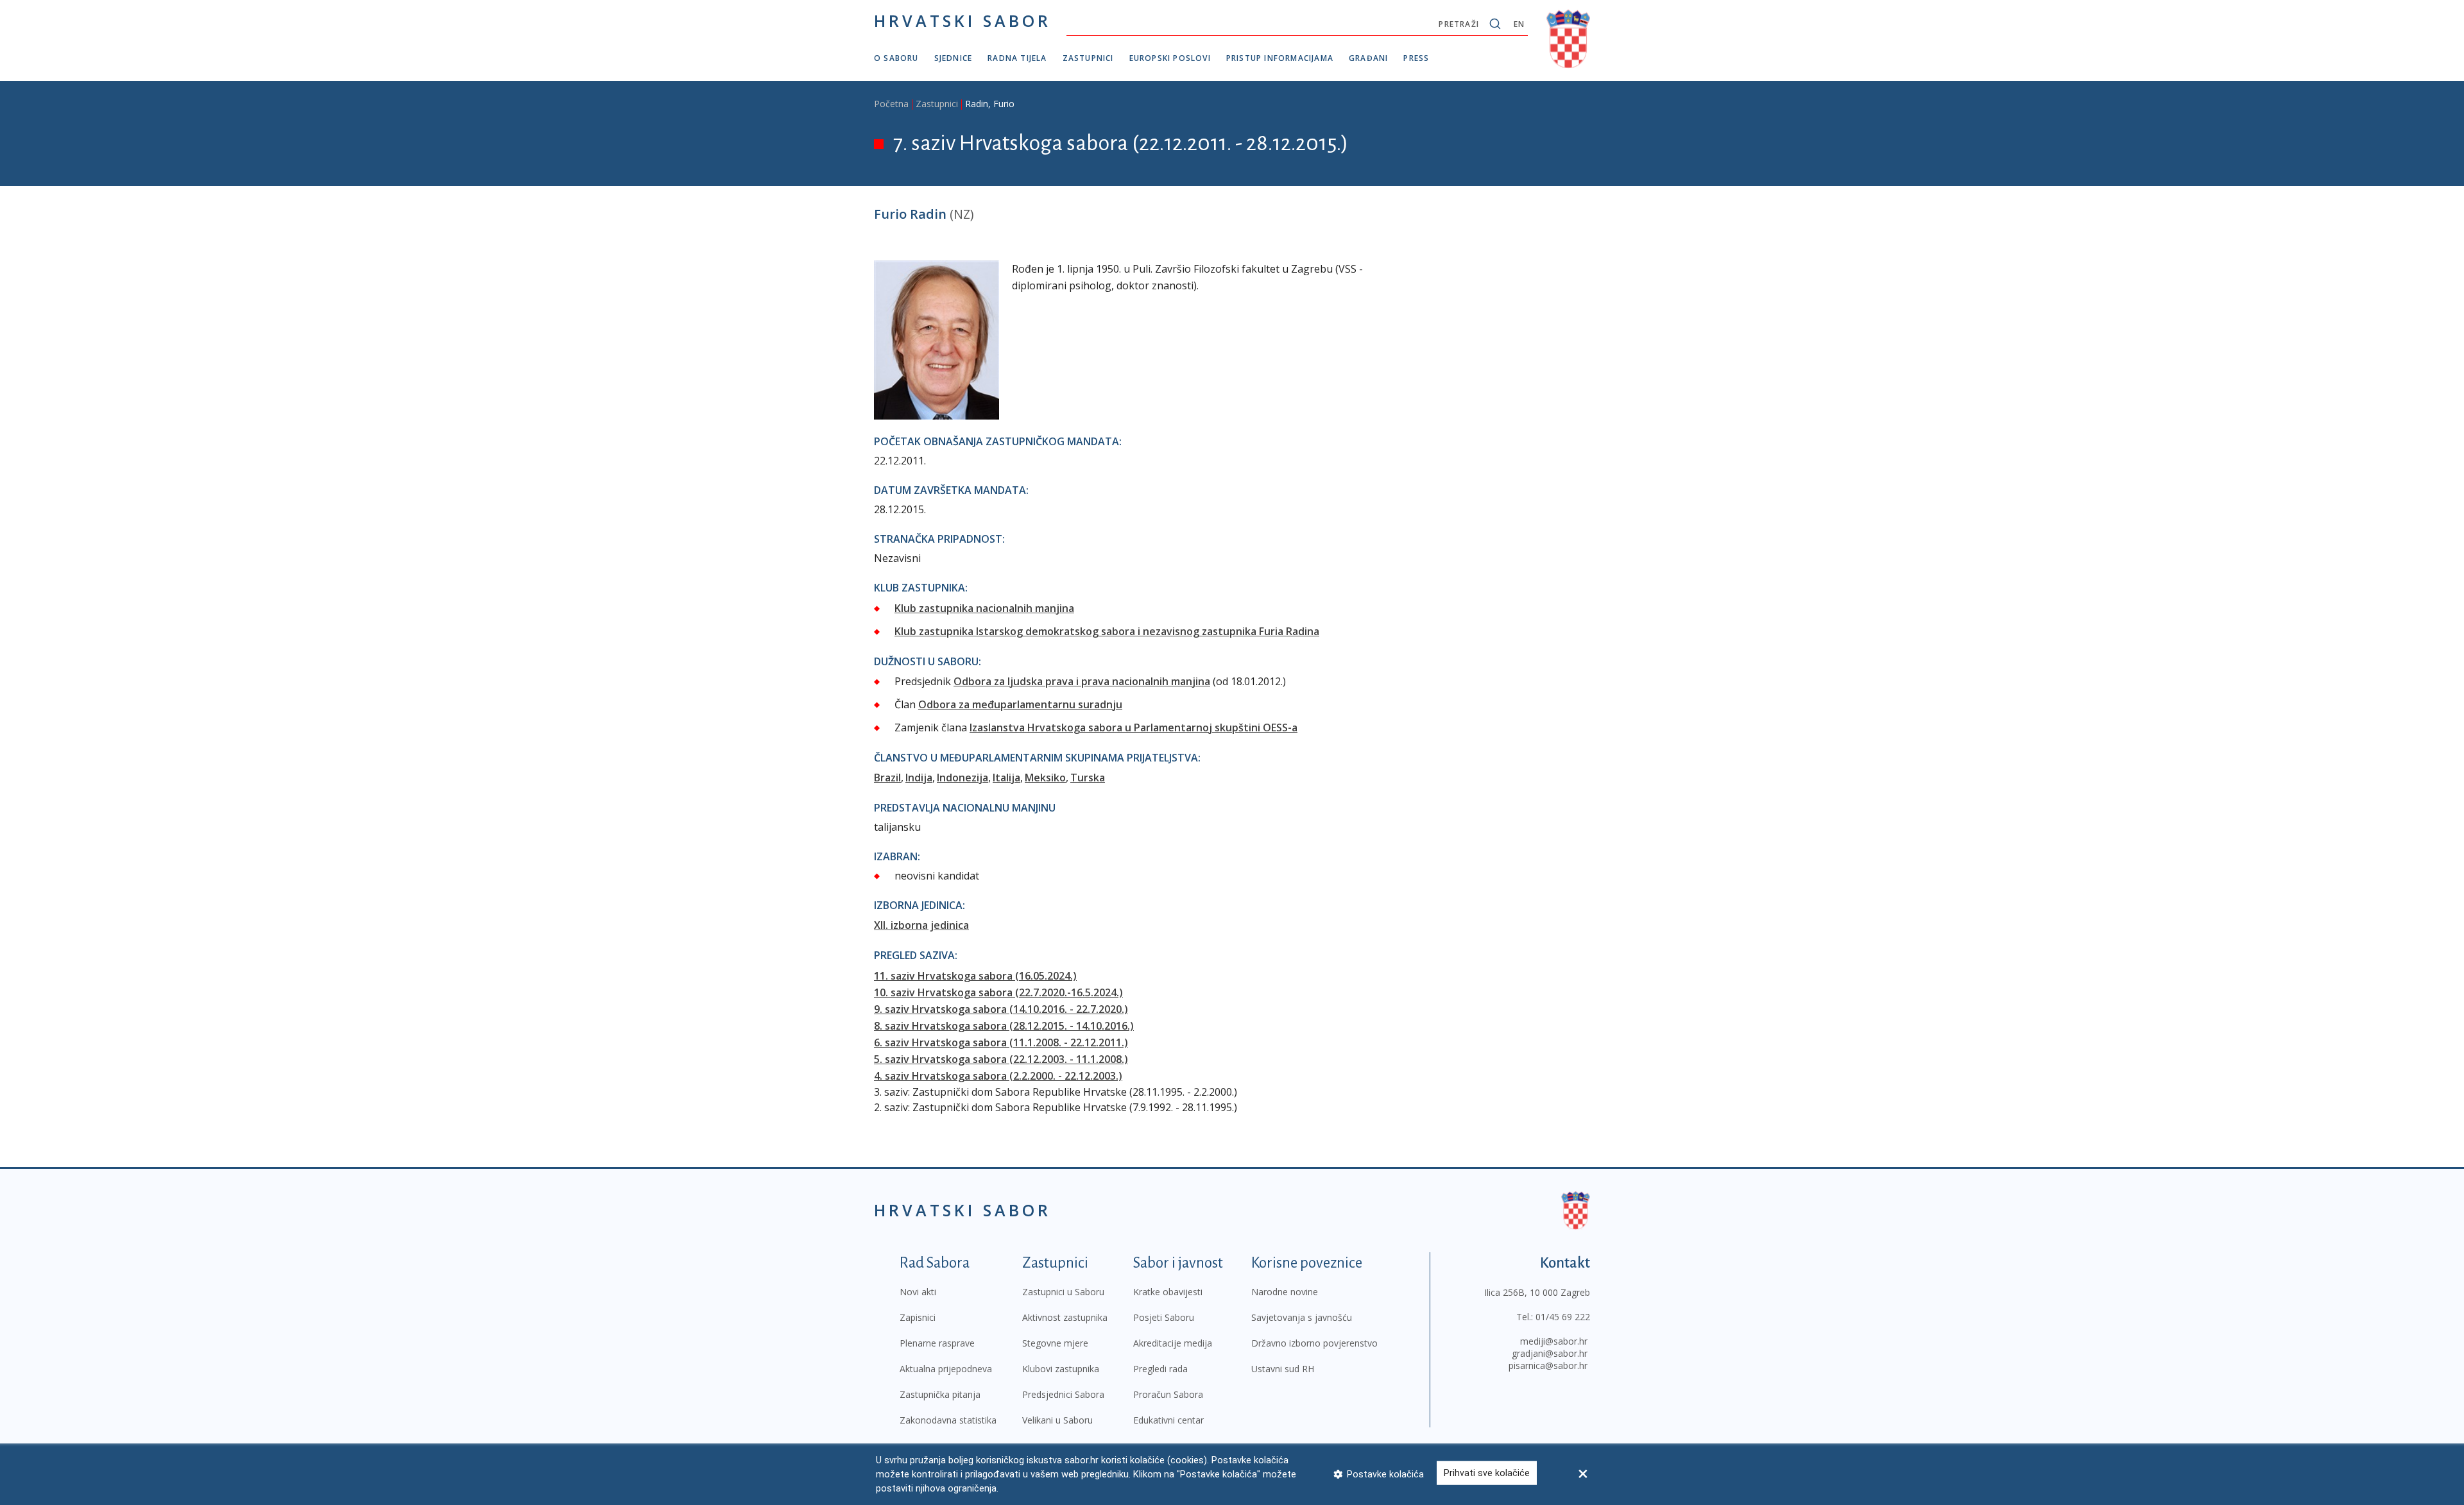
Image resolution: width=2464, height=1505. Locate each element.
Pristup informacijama (1280, 58)
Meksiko (1045, 778)
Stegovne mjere (1055, 1343)
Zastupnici (1088, 58)
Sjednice (954, 58)
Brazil (887, 778)
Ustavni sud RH (1283, 1369)
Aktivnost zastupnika (1065, 1317)
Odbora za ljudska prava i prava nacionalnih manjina (1082, 681)
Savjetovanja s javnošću (1302, 1317)
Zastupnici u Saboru (1063, 1292)
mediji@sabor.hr (1554, 1341)
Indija (919, 778)
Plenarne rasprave (937, 1343)
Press (1416, 58)
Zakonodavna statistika (948, 1420)
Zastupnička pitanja (940, 1394)
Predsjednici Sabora (1063, 1394)
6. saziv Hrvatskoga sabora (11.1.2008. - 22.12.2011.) (1001, 1042)
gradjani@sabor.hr (1550, 1353)
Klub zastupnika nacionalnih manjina (984, 608)
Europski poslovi (1170, 58)
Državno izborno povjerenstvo (1314, 1343)
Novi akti (918, 1292)
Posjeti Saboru (1164, 1317)
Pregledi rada (1160, 1369)
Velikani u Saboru (1057, 1420)
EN (1519, 24)
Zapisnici (918, 1317)
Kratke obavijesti (1168, 1292)
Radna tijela (1017, 58)
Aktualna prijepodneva (946, 1369)
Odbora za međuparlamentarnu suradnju (1020, 704)
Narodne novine (1285, 1292)
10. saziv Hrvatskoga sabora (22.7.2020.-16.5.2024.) (998, 992)
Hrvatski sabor (963, 21)
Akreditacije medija (1173, 1343)
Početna (891, 104)
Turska (1088, 778)
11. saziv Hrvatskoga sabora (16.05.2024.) (975, 976)
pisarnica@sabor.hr (1548, 1365)
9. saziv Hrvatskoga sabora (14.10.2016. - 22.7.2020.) (1001, 1009)
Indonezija (963, 778)
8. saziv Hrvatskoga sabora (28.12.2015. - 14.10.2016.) (1004, 1026)
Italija (1006, 778)
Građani (1368, 58)
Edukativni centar (1168, 1420)
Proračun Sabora (1168, 1394)
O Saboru (896, 58)
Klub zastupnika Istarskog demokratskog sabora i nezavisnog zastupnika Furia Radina (1107, 631)
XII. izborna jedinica (921, 925)
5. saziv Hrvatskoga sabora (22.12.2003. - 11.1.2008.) (1001, 1059)
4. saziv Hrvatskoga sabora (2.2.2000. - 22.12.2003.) (998, 1076)
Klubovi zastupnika (1061, 1369)
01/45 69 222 (1563, 1317)
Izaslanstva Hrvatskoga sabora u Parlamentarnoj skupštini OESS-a (1134, 727)
